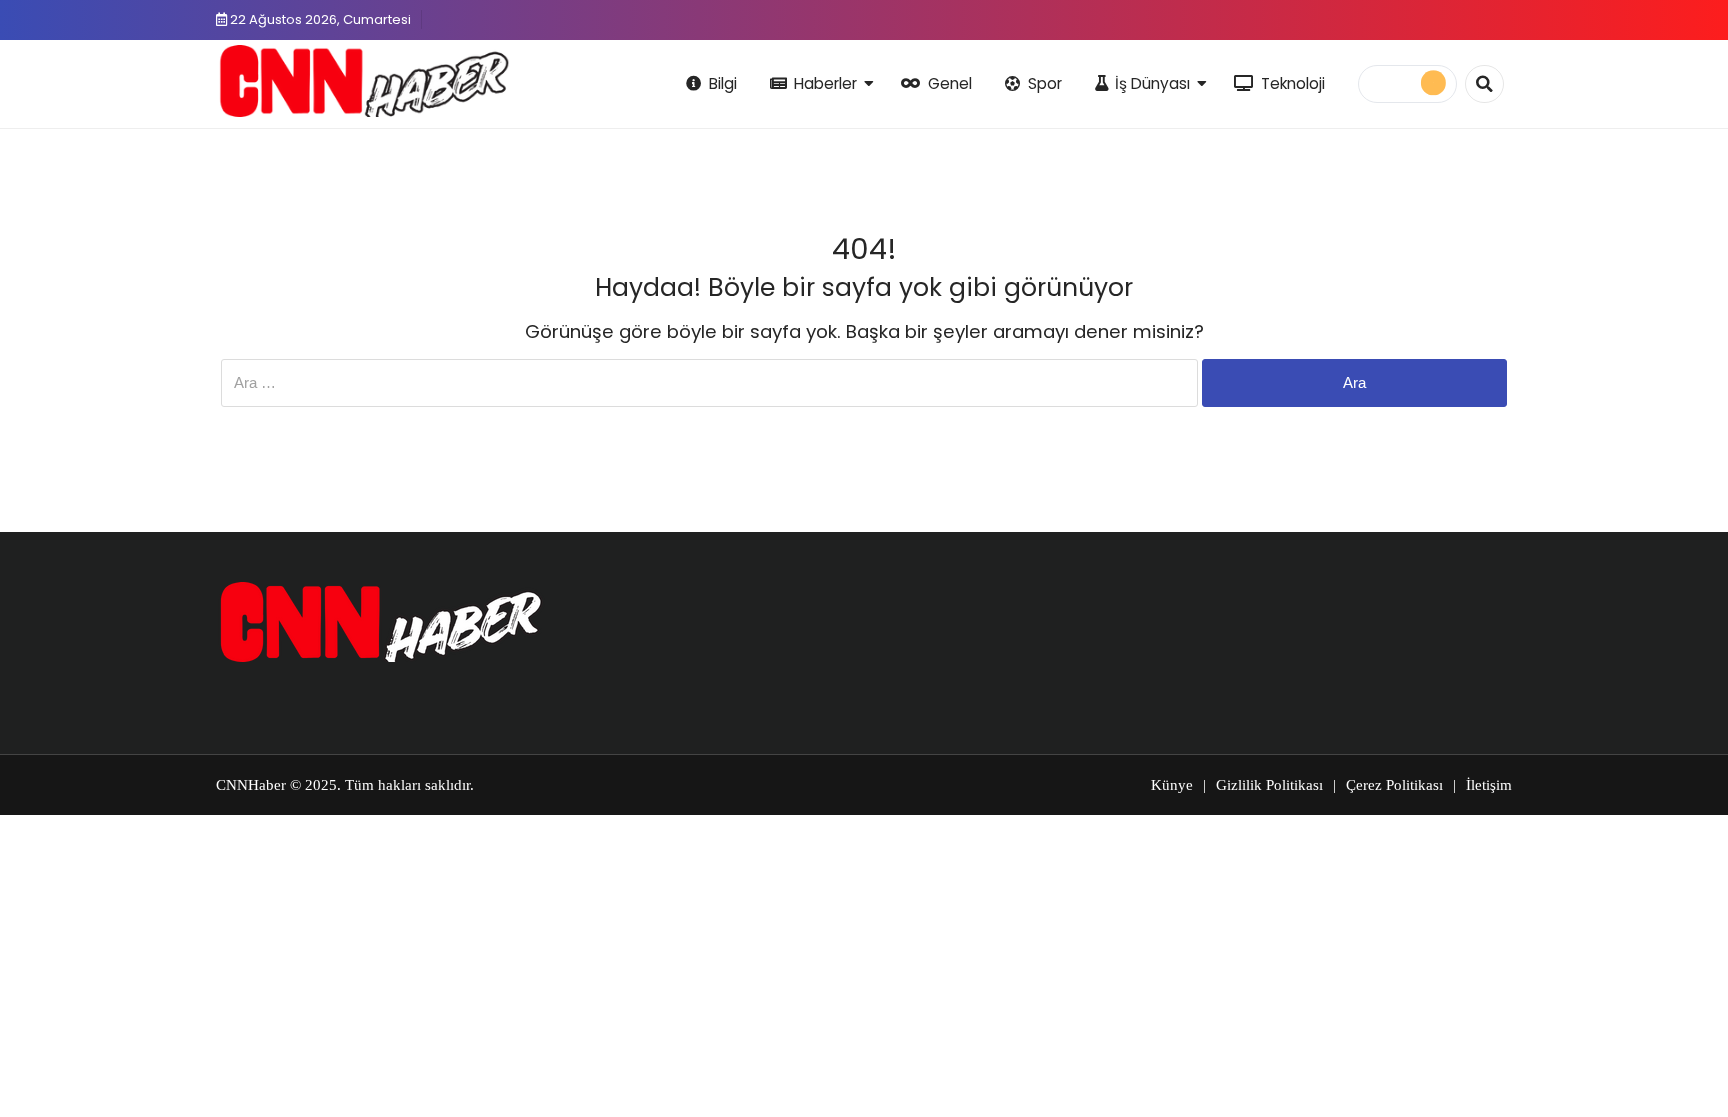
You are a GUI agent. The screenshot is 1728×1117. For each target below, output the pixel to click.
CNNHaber (251, 785)
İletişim (1489, 785)
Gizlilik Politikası (1269, 785)
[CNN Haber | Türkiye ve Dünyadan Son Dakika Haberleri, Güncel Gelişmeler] (363, 81)
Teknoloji (1293, 83)
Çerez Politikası (1394, 785)
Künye (1172, 785)
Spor (1045, 83)
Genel (950, 83)
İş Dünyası (1152, 83)
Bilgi (723, 83)
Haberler (825, 83)
